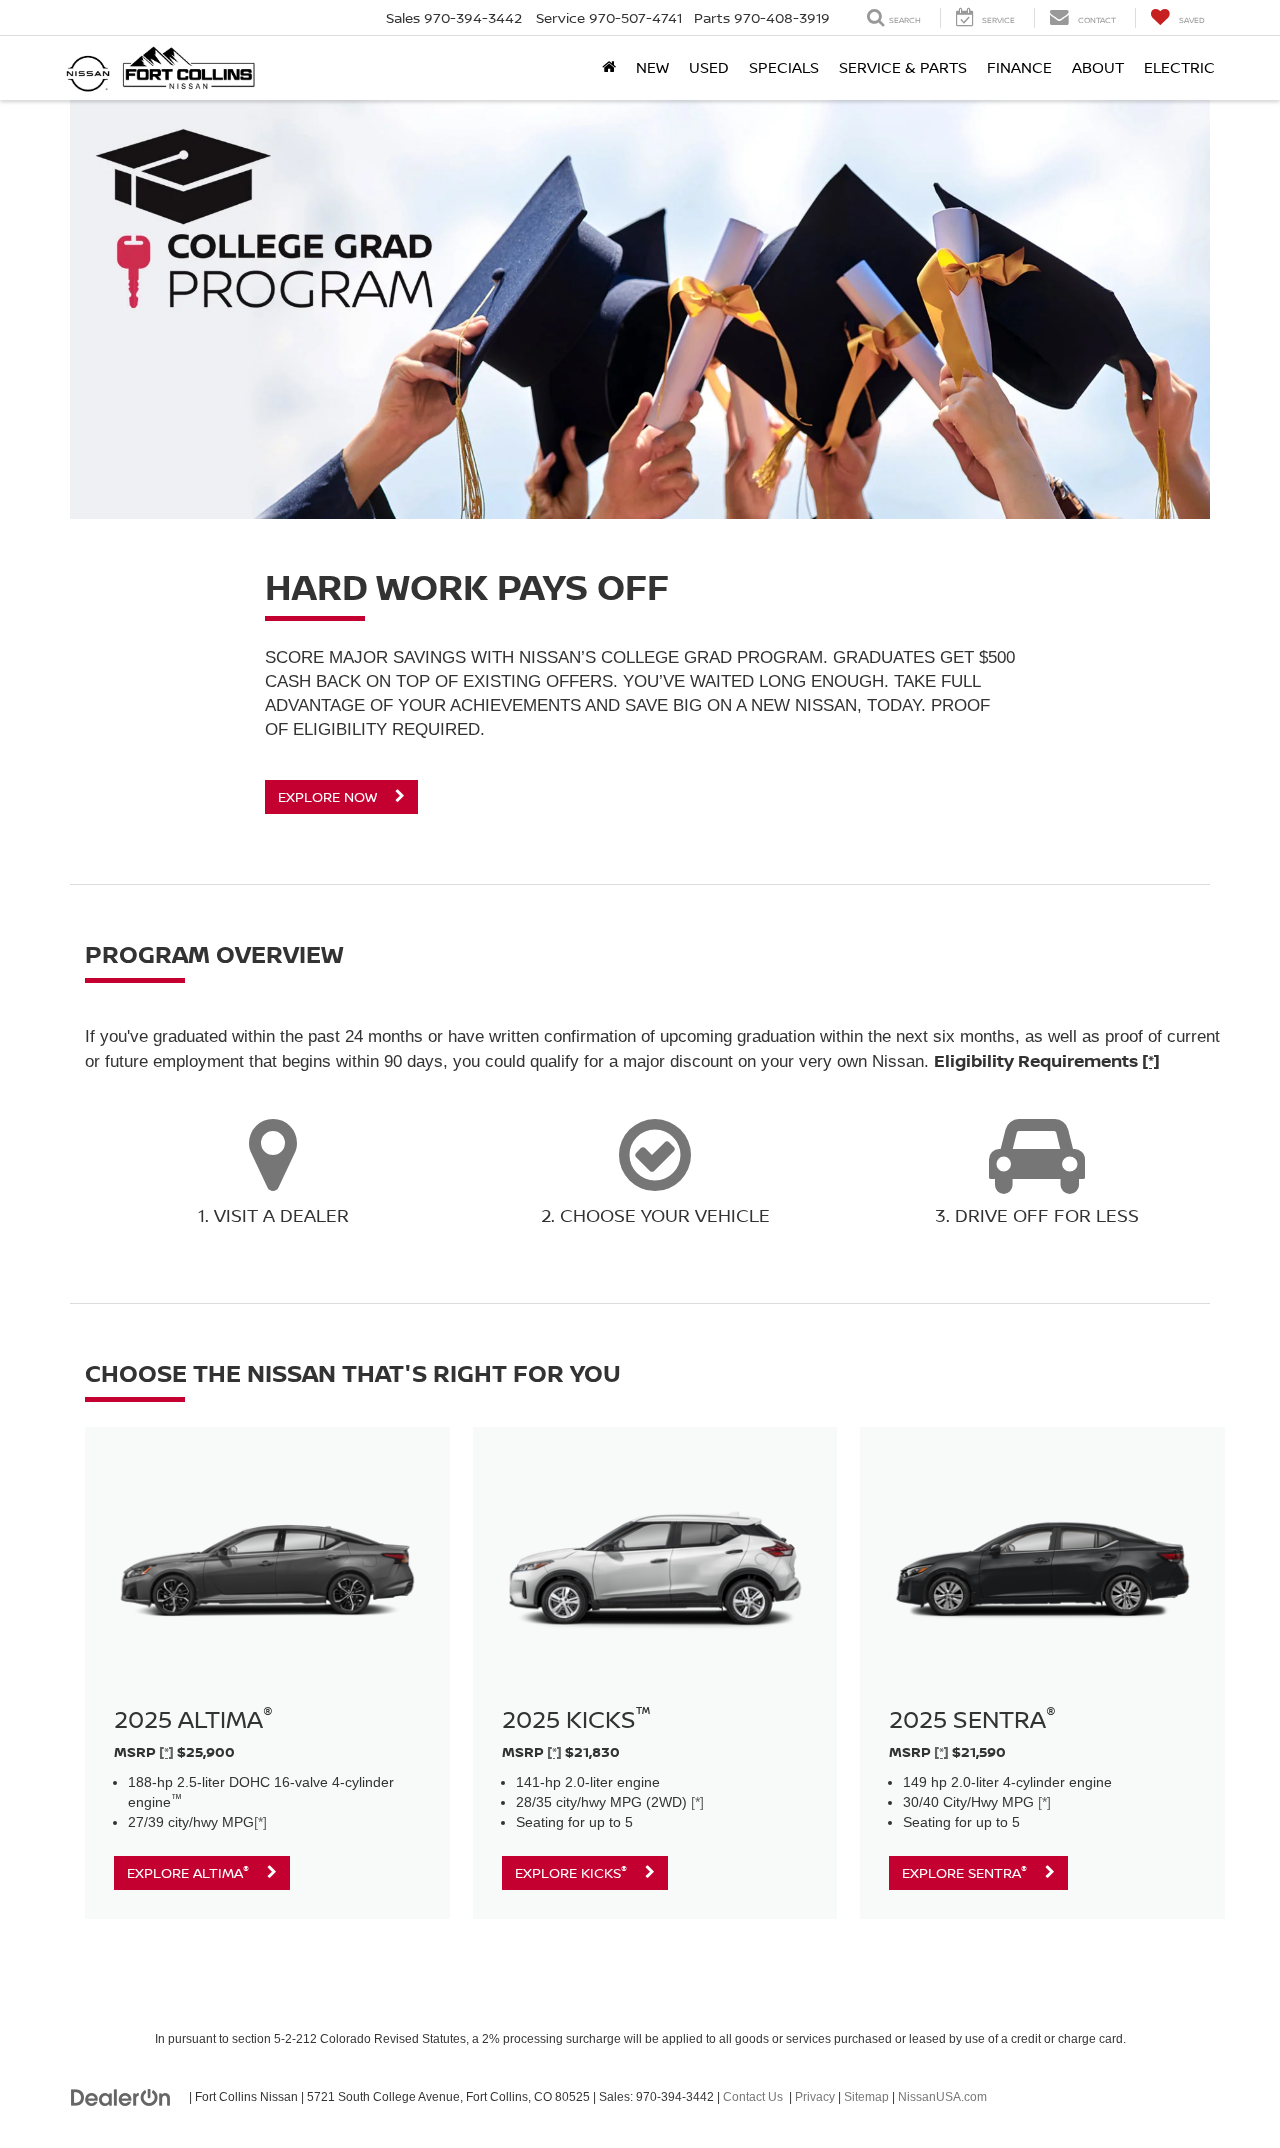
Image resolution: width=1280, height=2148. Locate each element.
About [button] (1098, 67)
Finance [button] (1019, 67)
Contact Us (753, 2097)
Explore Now (329, 796)
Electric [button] (1179, 67)
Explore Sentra (964, 1872)
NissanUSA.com (942, 2097)
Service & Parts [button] (903, 67)
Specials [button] (784, 67)
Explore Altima (188, 1872)
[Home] (609, 68)
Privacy (815, 2097)
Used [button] (709, 67)
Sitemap (866, 2097)
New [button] (652, 67)
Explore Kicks (571, 1872)
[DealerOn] (121, 2096)
